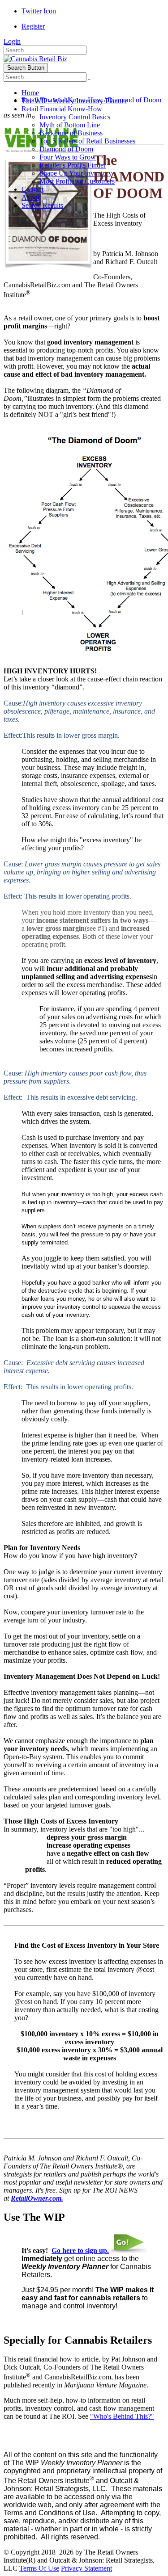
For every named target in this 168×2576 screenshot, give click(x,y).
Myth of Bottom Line (70, 125)
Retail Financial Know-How (62, 109)
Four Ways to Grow (68, 157)
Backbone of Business (71, 133)
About (30, 197)
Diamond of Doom (66, 149)
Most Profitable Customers (77, 181)
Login (12, 41)
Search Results (42, 205)
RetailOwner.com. (37, 2198)
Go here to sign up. (80, 2250)
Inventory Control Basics (75, 117)
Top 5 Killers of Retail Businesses (87, 141)
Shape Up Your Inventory (76, 173)
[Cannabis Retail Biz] (35, 59)
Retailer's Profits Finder (73, 165)
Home (30, 93)
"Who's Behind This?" (122, 2416)
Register (33, 26)
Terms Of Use (39, 2568)
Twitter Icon (39, 11)
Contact (32, 189)
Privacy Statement (86, 2568)
